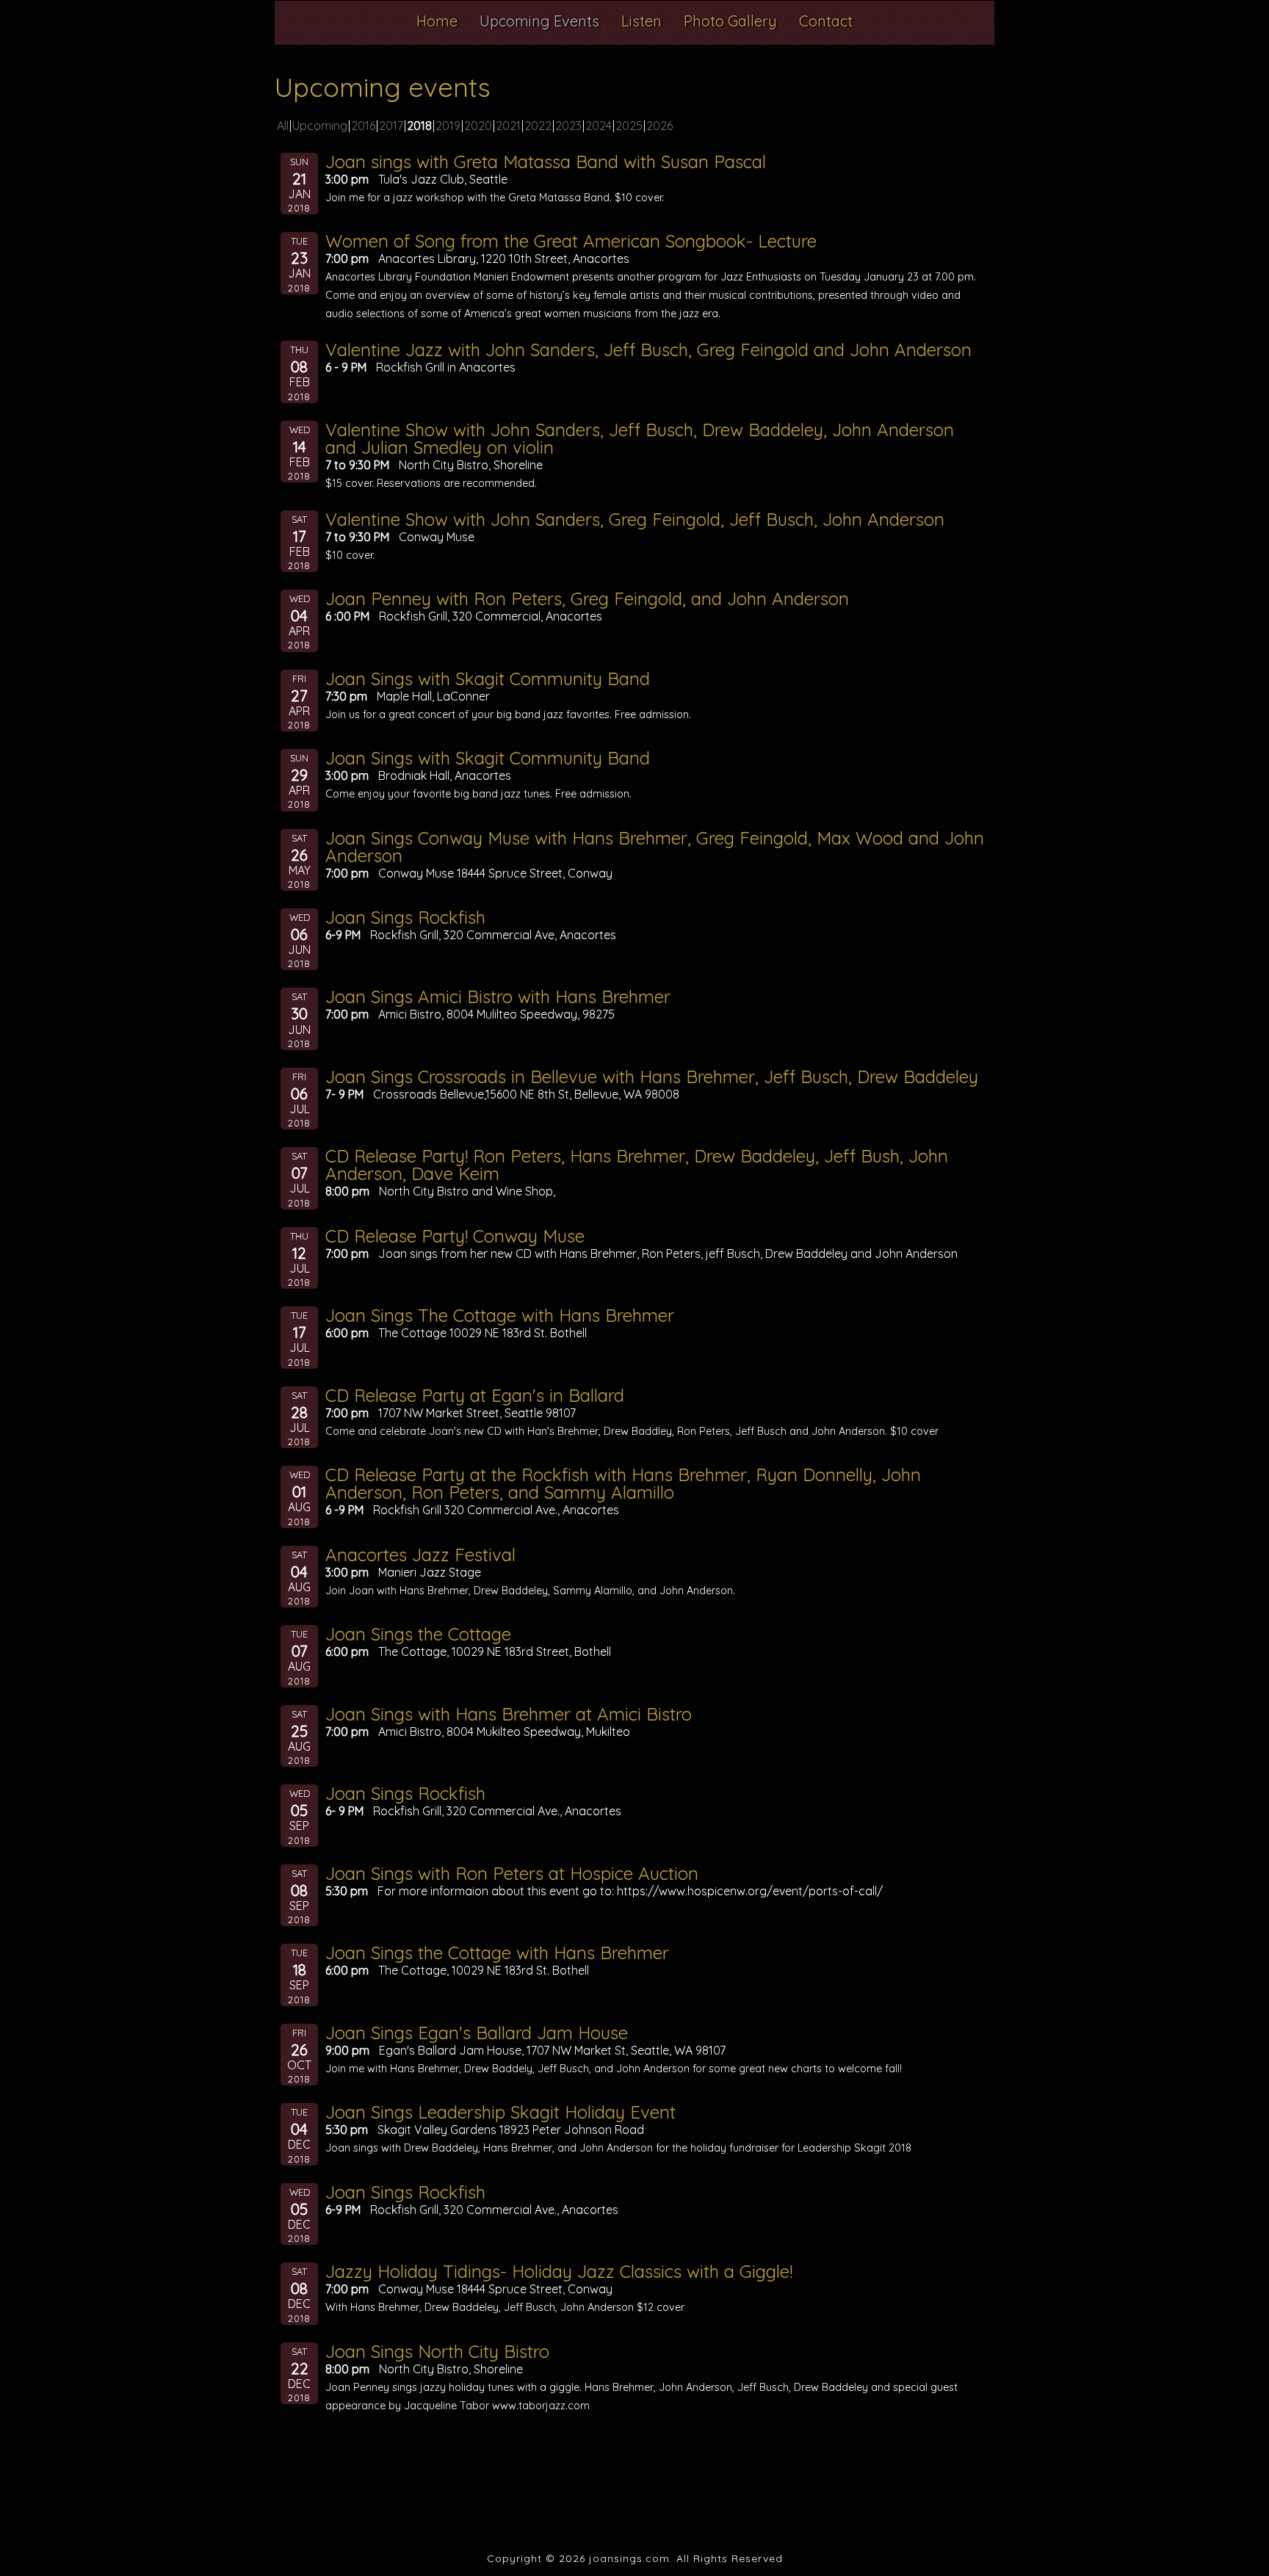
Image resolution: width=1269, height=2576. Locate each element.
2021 (508, 126)
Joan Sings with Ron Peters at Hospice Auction (512, 1873)
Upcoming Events (539, 21)
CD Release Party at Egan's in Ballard (475, 1395)
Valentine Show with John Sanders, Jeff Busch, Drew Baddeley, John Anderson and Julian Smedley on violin (640, 438)
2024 (599, 126)
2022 (538, 126)
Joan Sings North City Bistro (437, 2351)
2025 (629, 126)
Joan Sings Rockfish (405, 917)
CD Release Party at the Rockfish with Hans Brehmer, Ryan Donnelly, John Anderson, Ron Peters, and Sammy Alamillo (623, 1483)
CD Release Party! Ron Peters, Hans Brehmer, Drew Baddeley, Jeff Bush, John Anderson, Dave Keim (637, 1165)
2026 (659, 126)
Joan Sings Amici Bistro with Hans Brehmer (498, 996)
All (283, 126)
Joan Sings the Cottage (418, 1634)
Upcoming (320, 126)
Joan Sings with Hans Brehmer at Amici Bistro (509, 1714)
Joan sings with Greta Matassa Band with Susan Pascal (546, 162)
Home (437, 21)
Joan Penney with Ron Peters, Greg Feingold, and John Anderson (587, 598)
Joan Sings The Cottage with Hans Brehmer (500, 1315)
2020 (478, 126)
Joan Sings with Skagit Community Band (488, 679)
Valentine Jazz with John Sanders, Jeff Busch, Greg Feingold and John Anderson (648, 350)
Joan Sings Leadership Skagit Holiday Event (500, 2112)
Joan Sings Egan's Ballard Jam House (477, 2033)
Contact (826, 21)
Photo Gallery (730, 21)
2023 (568, 126)
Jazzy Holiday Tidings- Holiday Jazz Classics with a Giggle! (559, 2271)
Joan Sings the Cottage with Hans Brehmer (497, 1953)
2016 (363, 126)
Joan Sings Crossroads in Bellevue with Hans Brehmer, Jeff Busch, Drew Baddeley (652, 1077)
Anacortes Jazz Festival (420, 1555)
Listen (641, 21)
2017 (391, 126)
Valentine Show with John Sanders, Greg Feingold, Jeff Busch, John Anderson (635, 519)
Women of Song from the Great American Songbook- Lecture (571, 241)
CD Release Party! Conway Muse (455, 1236)
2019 (448, 126)
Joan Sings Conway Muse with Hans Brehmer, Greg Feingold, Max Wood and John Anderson (655, 847)
